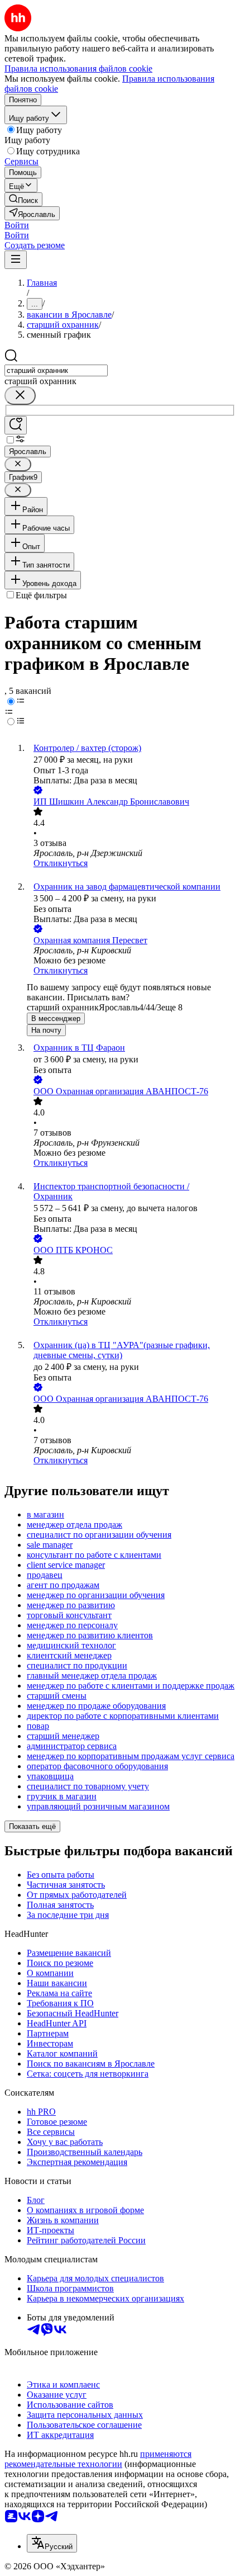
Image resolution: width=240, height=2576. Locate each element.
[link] (23, 199)
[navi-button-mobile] (16, 260)
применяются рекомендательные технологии (98, 2459)
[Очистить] (20, 396)
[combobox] (56, 370)
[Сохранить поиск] (16, 425)
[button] (17, 225)
